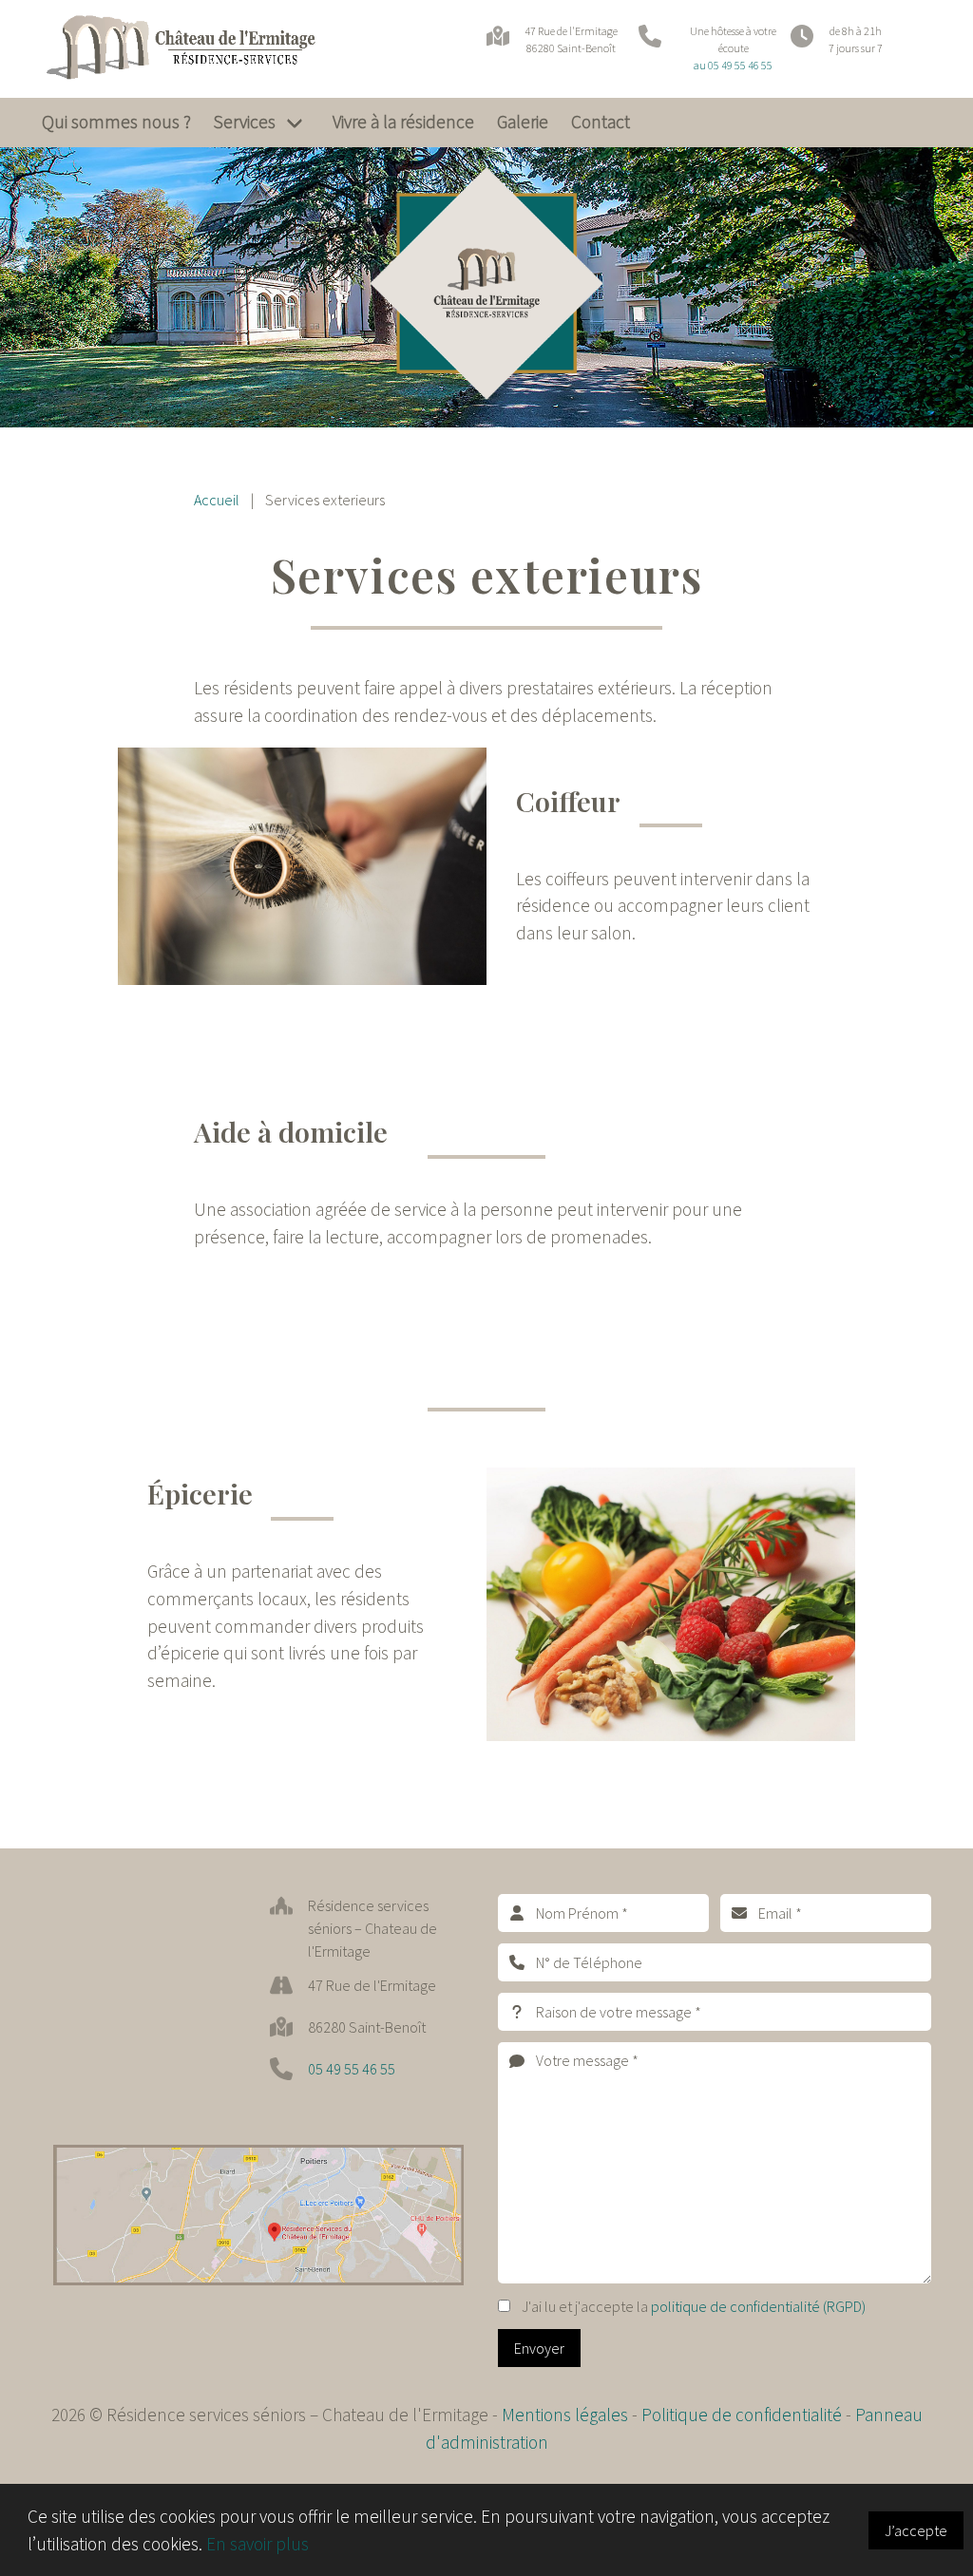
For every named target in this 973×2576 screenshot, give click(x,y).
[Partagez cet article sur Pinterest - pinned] (329, 1751)
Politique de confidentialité (744, 2415)
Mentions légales (565, 2415)
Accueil (217, 500)
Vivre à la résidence (403, 122)
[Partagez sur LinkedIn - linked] (378, 1751)
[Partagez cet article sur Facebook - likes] (279, 1751)
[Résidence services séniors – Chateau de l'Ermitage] (201, 49)
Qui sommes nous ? (116, 122)
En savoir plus (258, 2544)
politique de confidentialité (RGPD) (758, 2306)
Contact (601, 122)
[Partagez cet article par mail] (428, 1751)
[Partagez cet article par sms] (475, 1751)
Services (245, 122)
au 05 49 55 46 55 (733, 65)
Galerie (523, 122)
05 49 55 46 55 (352, 2069)
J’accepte (916, 2530)
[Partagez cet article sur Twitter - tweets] (230, 1751)
